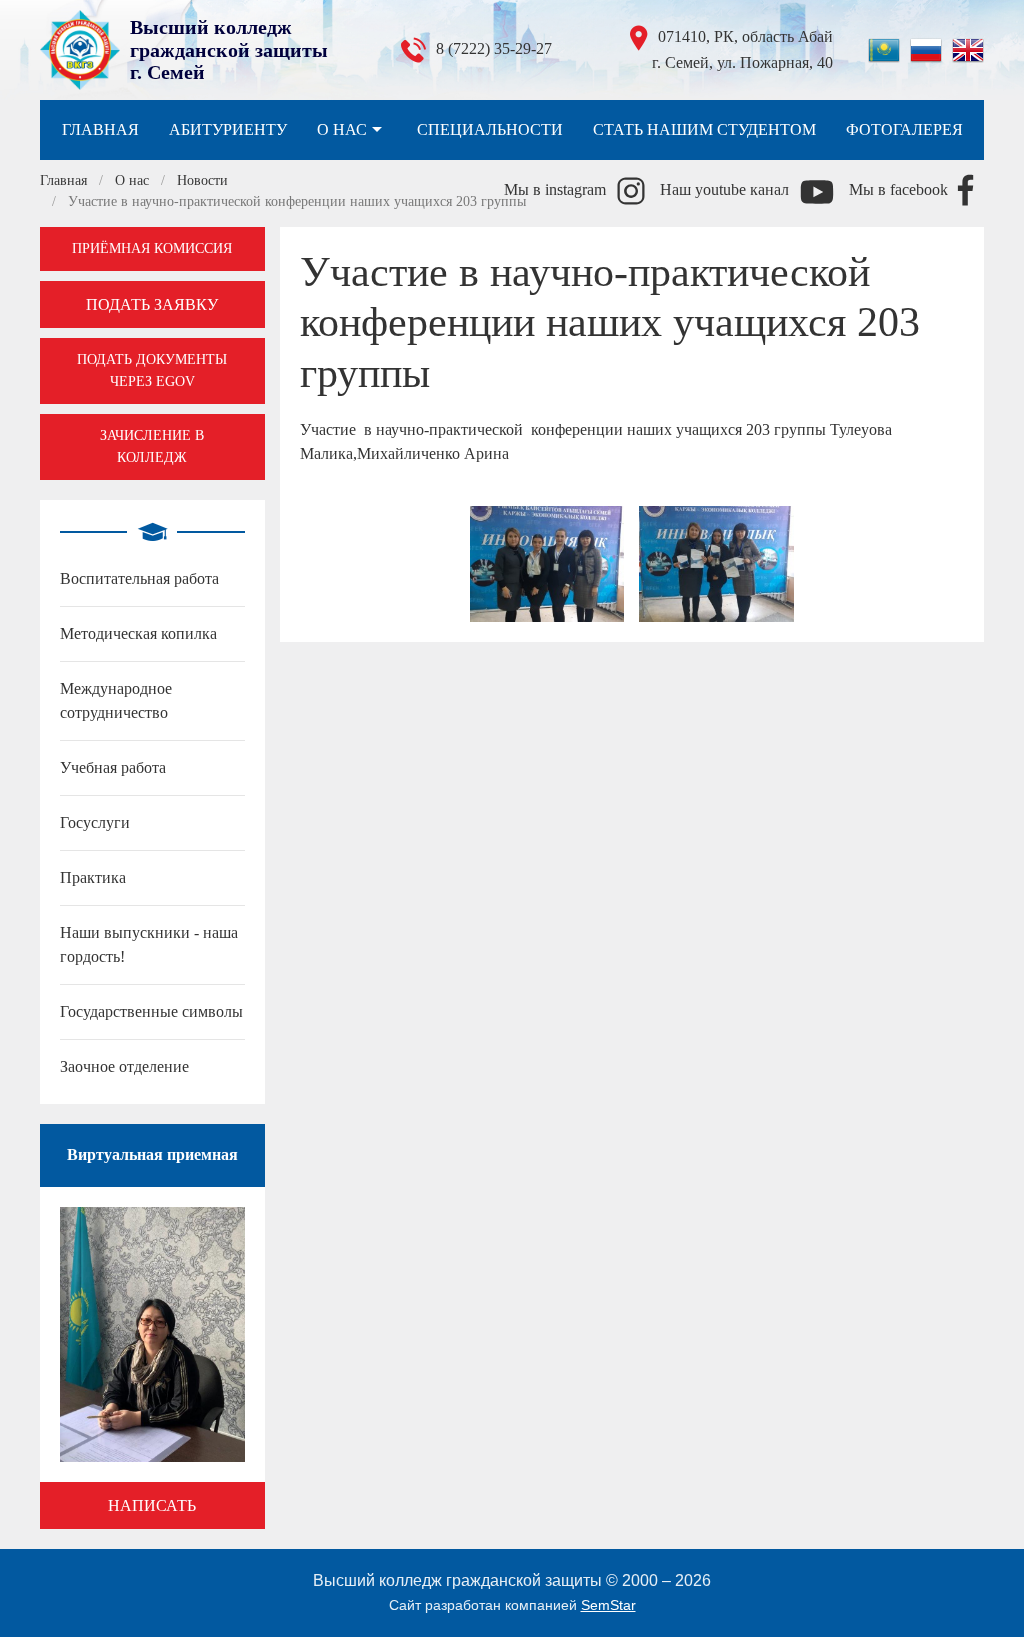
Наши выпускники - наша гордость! (149, 944)
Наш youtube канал (724, 189)
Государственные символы (151, 1011)
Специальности (490, 129)
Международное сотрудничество (116, 700)
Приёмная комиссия (152, 248)
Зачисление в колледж (152, 446)
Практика (93, 877)
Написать (152, 1505)
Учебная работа (113, 767)
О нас (342, 129)
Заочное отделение (124, 1066)
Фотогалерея (904, 129)
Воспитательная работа (139, 578)
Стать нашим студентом (704, 129)
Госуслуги (95, 822)
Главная (100, 129)
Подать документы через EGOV (152, 370)
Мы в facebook (898, 189)
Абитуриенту (228, 129)
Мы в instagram (555, 189)
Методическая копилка (138, 633)
